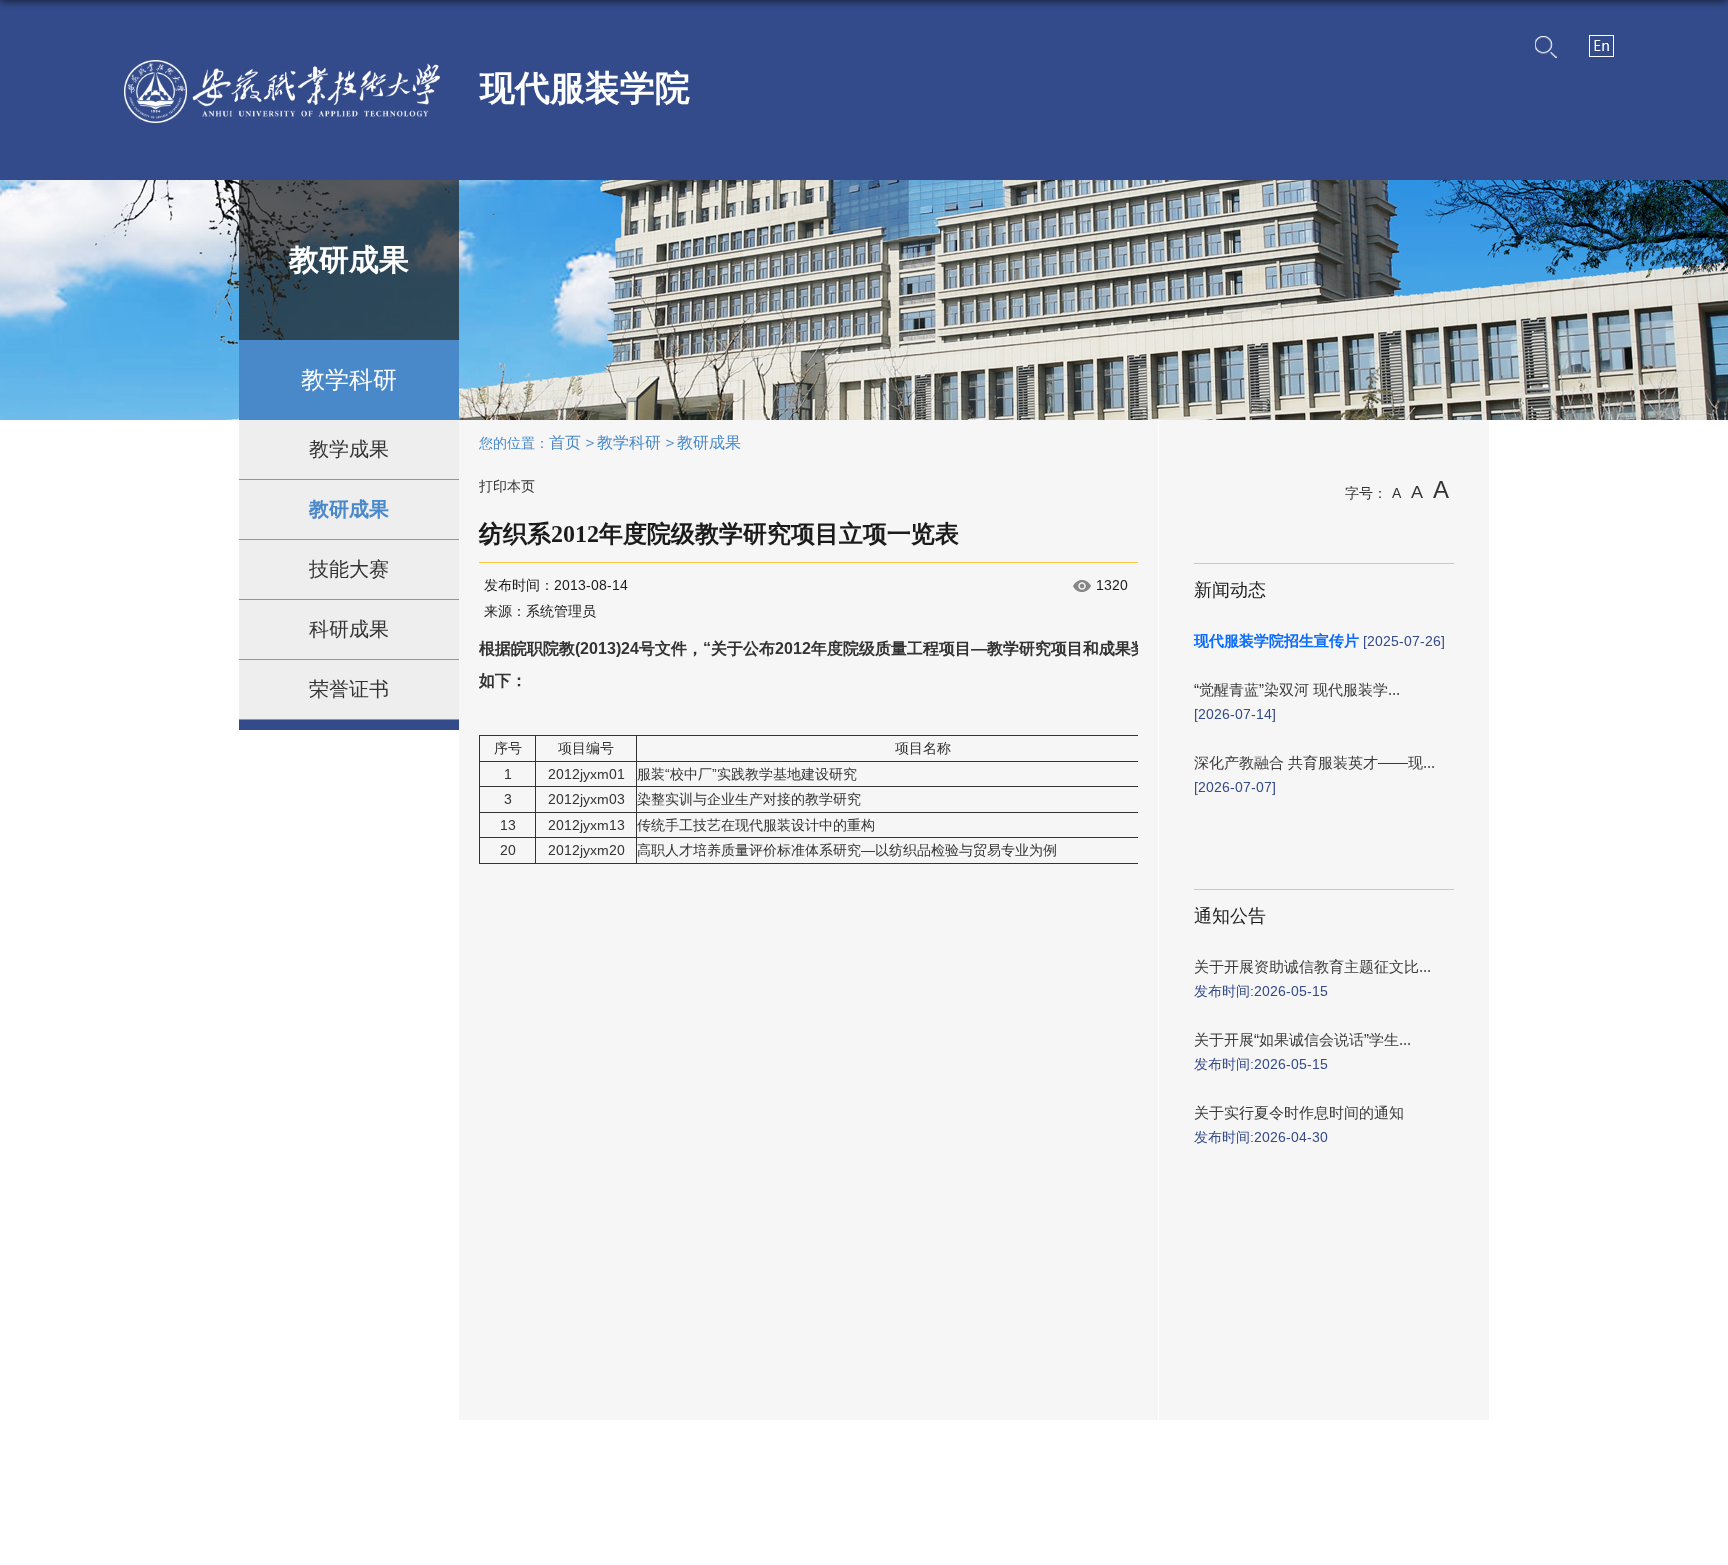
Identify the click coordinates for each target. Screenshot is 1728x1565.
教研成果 (709, 442)
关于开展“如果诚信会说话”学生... (1302, 1039)
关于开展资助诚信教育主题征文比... (1312, 966)
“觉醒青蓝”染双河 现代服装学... (1297, 689)
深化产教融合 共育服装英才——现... (1314, 762)
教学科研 (629, 442)
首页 (565, 442)
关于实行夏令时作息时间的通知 (1299, 1112)
